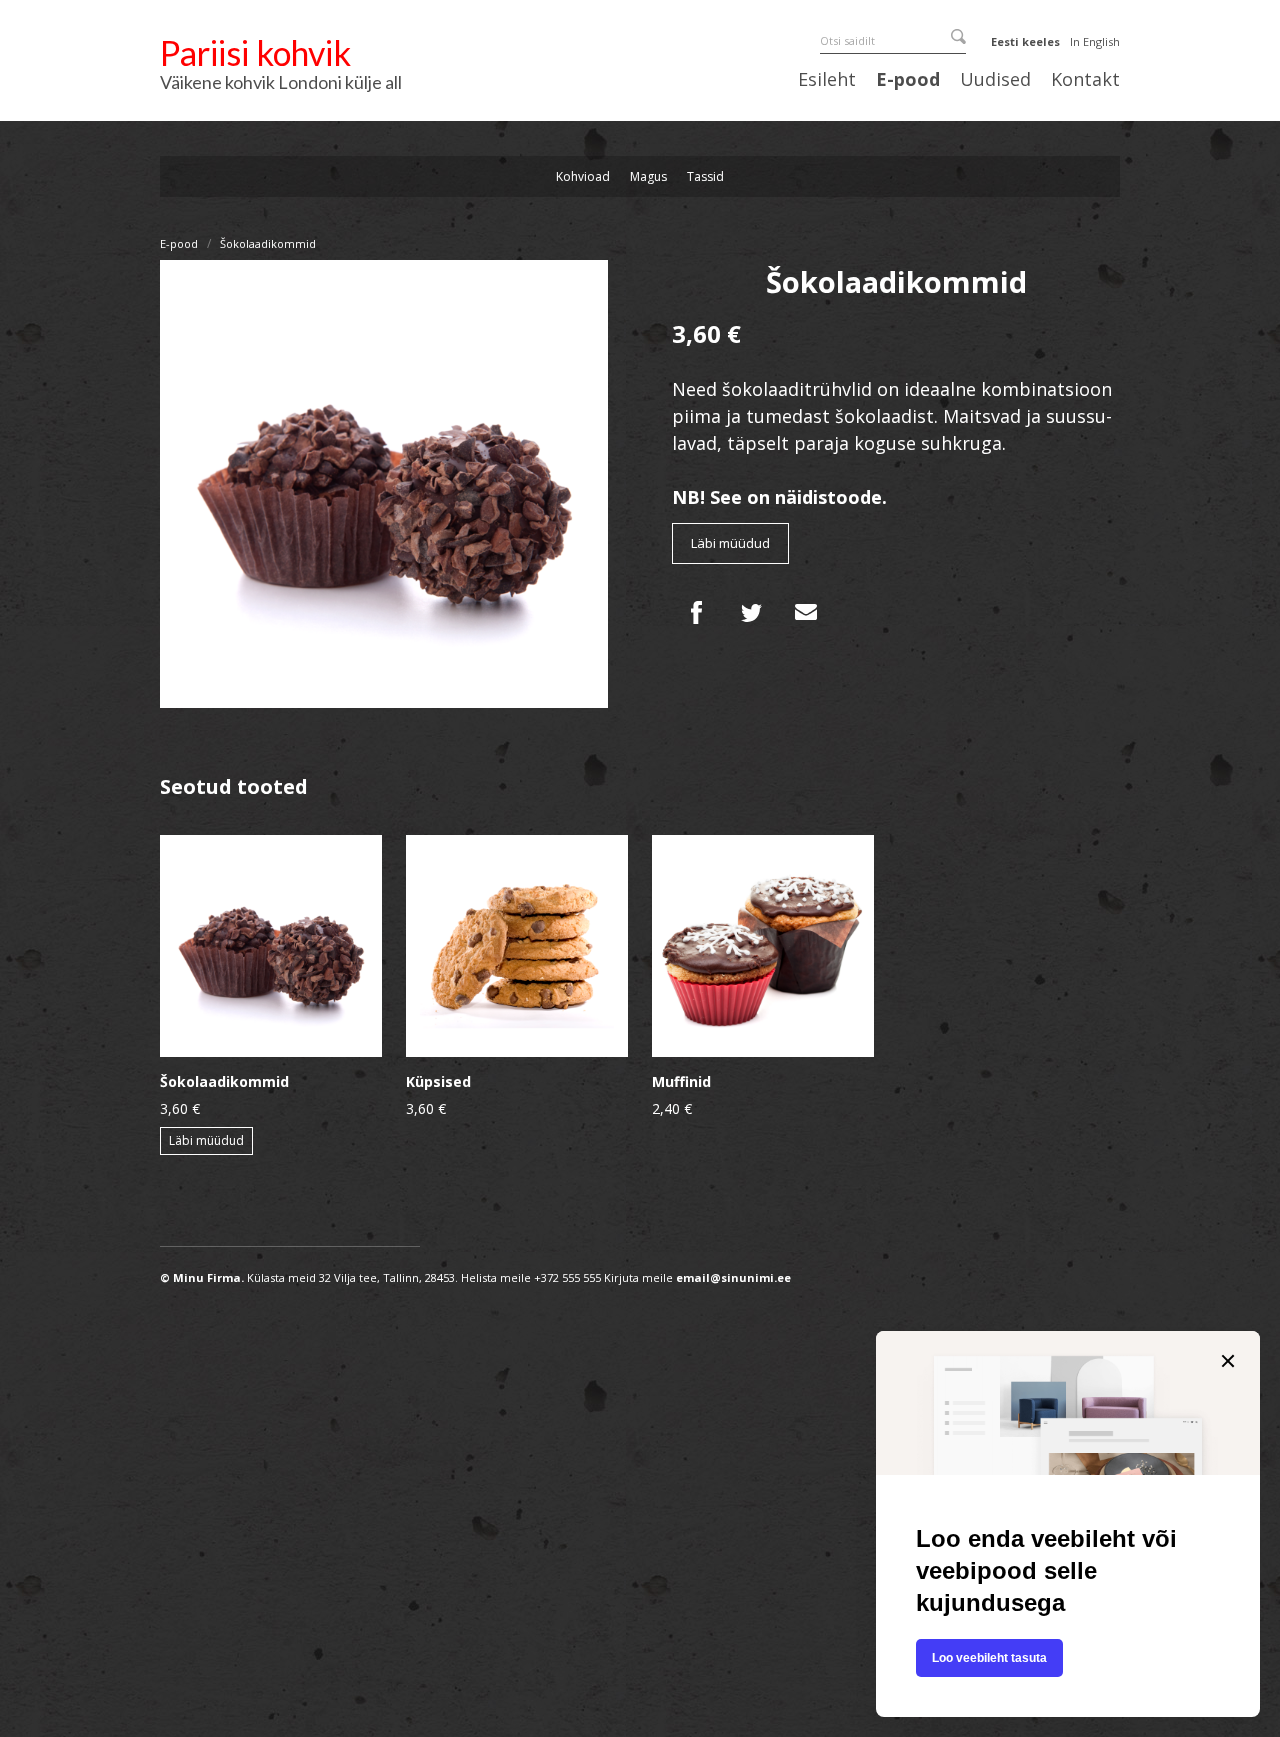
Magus (648, 176)
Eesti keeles (1025, 41)
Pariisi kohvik (255, 52)
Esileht (827, 80)
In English (1095, 41)
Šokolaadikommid (268, 243)
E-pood (908, 80)
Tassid (705, 176)
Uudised (995, 80)
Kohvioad (583, 176)
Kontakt (1085, 80)
